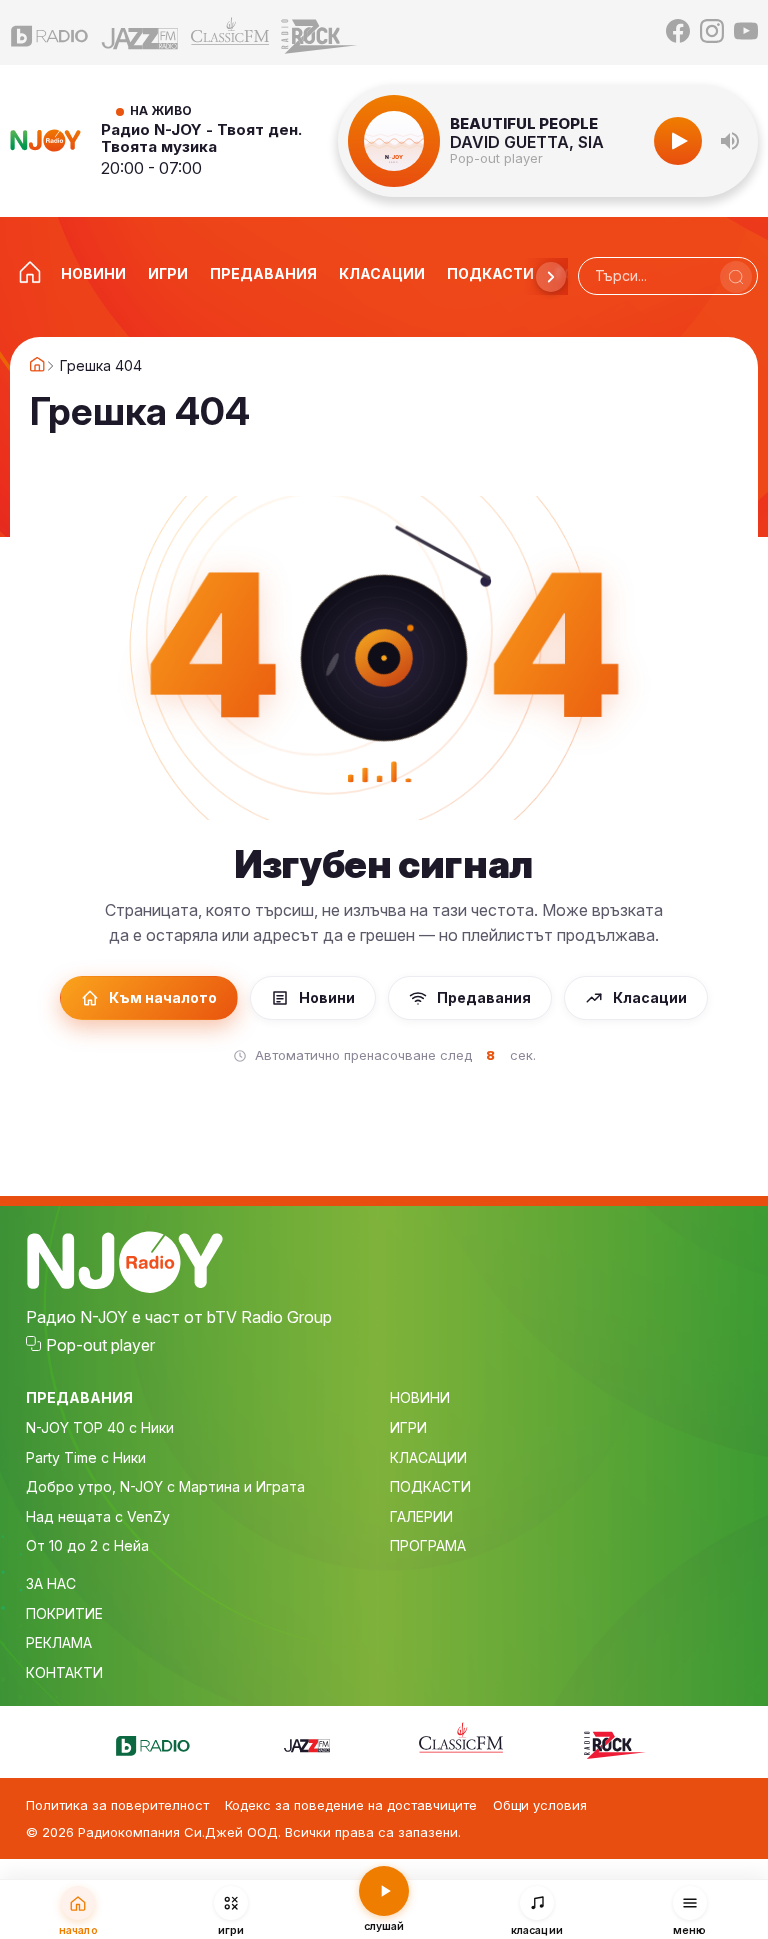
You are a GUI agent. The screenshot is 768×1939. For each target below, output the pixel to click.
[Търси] (736, 277)
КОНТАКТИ (64, 1672)
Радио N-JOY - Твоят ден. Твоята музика (201, 138)
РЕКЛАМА (59, 1642)
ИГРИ (408, 1427)
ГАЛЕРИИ (421, 1516)
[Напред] (551, 277)
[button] (730, 141)
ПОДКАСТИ (430, 1486)
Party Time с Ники (86, 1457)
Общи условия (540, 1805)
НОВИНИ (420, 1397)
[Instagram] (712, 32)
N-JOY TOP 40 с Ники (100, 1427)
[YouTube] (746, 32)
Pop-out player (496, 158)
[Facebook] (678, 32)
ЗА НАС (51, 1583)
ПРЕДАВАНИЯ (79, 1397)
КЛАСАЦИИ (428, 1457)
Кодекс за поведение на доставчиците (351, 1805)
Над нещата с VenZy (98, 1516)
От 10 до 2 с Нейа (87, 1545)
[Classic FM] (230, 32)
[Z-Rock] (320, 32)
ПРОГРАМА (428, 1545)
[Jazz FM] (140, 32)
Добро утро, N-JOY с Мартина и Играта (165, 1486)
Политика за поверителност (117, 1805)
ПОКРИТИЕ (64, 1613)
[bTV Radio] (50, 32)
